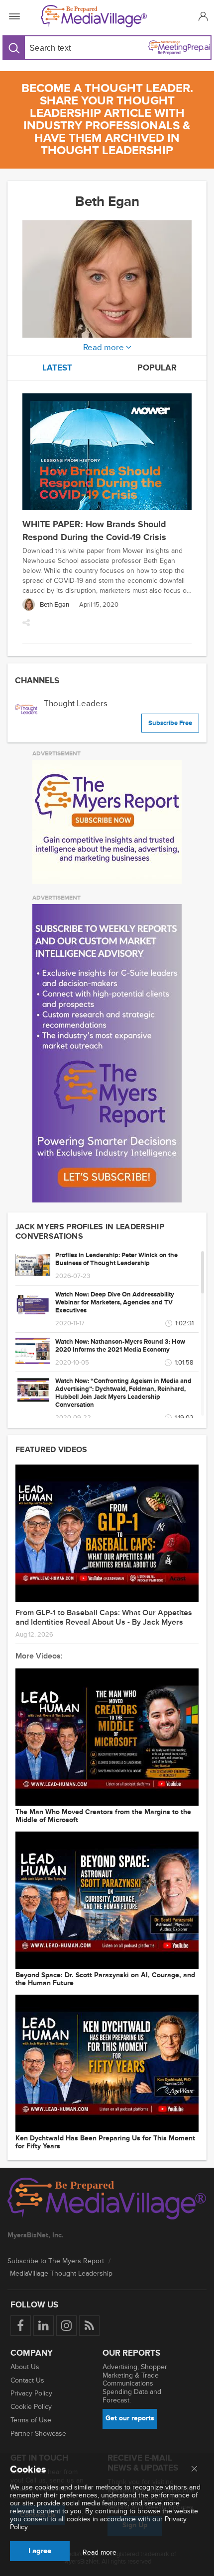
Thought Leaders (76, 703)
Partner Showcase (38, 2434)
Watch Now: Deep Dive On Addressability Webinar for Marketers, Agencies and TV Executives (115, 1302)
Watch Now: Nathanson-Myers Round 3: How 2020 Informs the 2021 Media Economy (120, 1346)
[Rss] (89, 2326)
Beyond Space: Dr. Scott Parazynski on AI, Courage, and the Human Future (105, 1979)
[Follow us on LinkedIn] (44, 2326)
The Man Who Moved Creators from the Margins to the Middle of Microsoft (103, 1816)
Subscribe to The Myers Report (56, 2261)
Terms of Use (31, 2420)
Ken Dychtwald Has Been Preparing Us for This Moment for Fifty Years (105, 2142)
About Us (25, 2367)
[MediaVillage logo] (107, 2200)
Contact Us (27, 2380)
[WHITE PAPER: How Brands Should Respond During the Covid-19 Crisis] (107, 453)
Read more (100, 2553)
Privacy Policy (31, 2393)
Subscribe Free (170, 723)
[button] (202, 16)
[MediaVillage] (105, 16)
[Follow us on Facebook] (21, 2326)
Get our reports (130, 2418)
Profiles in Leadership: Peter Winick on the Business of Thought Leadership (116, 1259)
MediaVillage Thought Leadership (61, 2273)
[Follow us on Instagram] (66, 2326)
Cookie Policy (31, 2407)
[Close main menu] (194, 2470)
